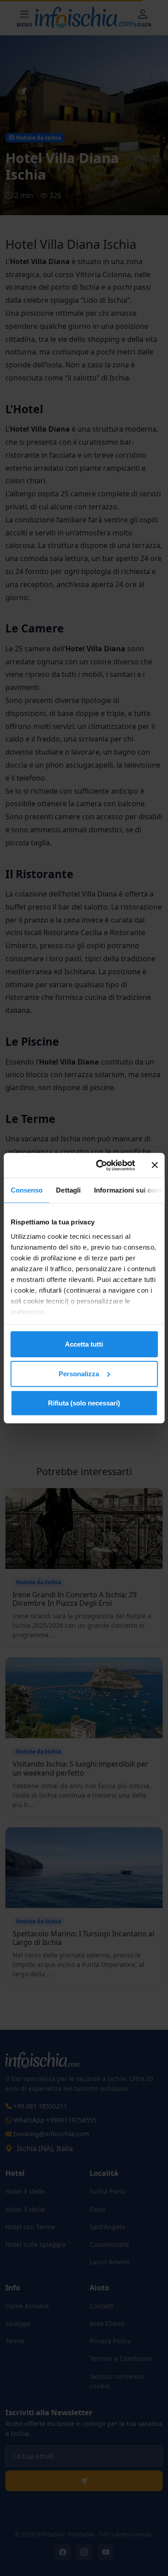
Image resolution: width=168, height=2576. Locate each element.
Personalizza (79, 1373)
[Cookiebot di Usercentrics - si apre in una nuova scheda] (100, 1165)
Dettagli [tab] (68, 1190)
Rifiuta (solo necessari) (84, 1403)
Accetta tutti (84, 1344)
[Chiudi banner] (155, 1165)
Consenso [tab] (26, 1190)
